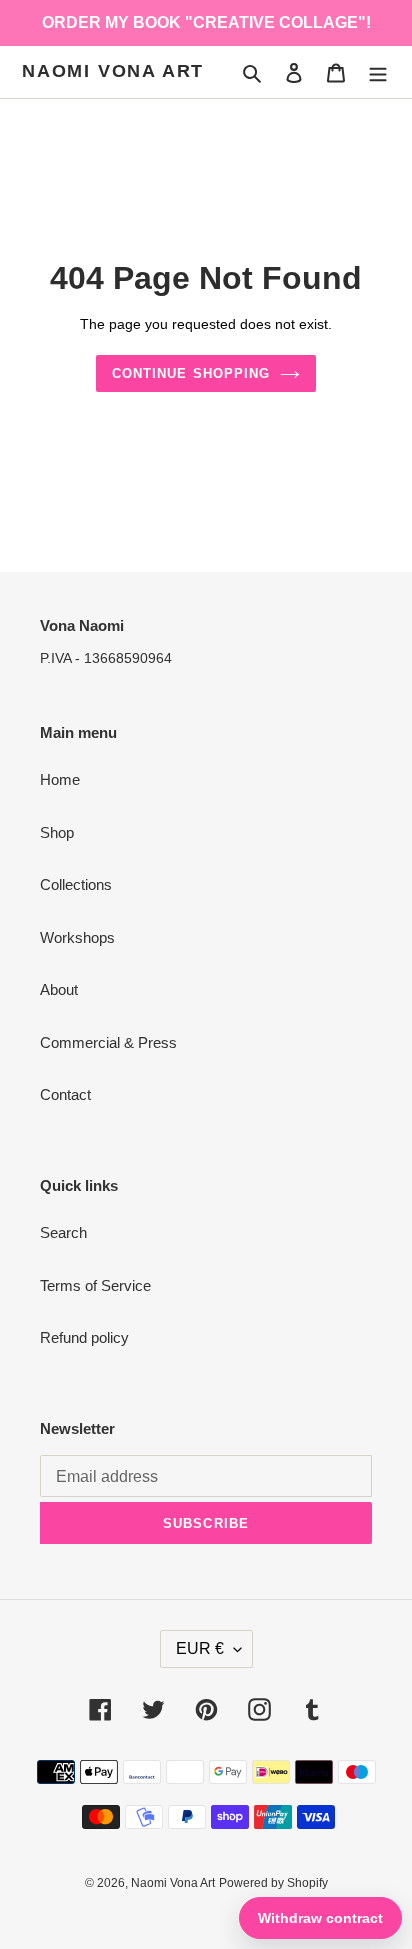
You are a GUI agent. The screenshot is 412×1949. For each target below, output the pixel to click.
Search (63, 1232)
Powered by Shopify (273, 1883)
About (59, 989)
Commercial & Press (108, 1042)
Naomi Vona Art (113, 71)
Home (60, 779)
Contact (65, 1094)
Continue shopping (191, 373)
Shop (57, 832)
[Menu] (378, 72)
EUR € (200, 1648)
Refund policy (84, 1337)
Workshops (77, 937)
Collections (76, 884)
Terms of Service (95, 1285)
